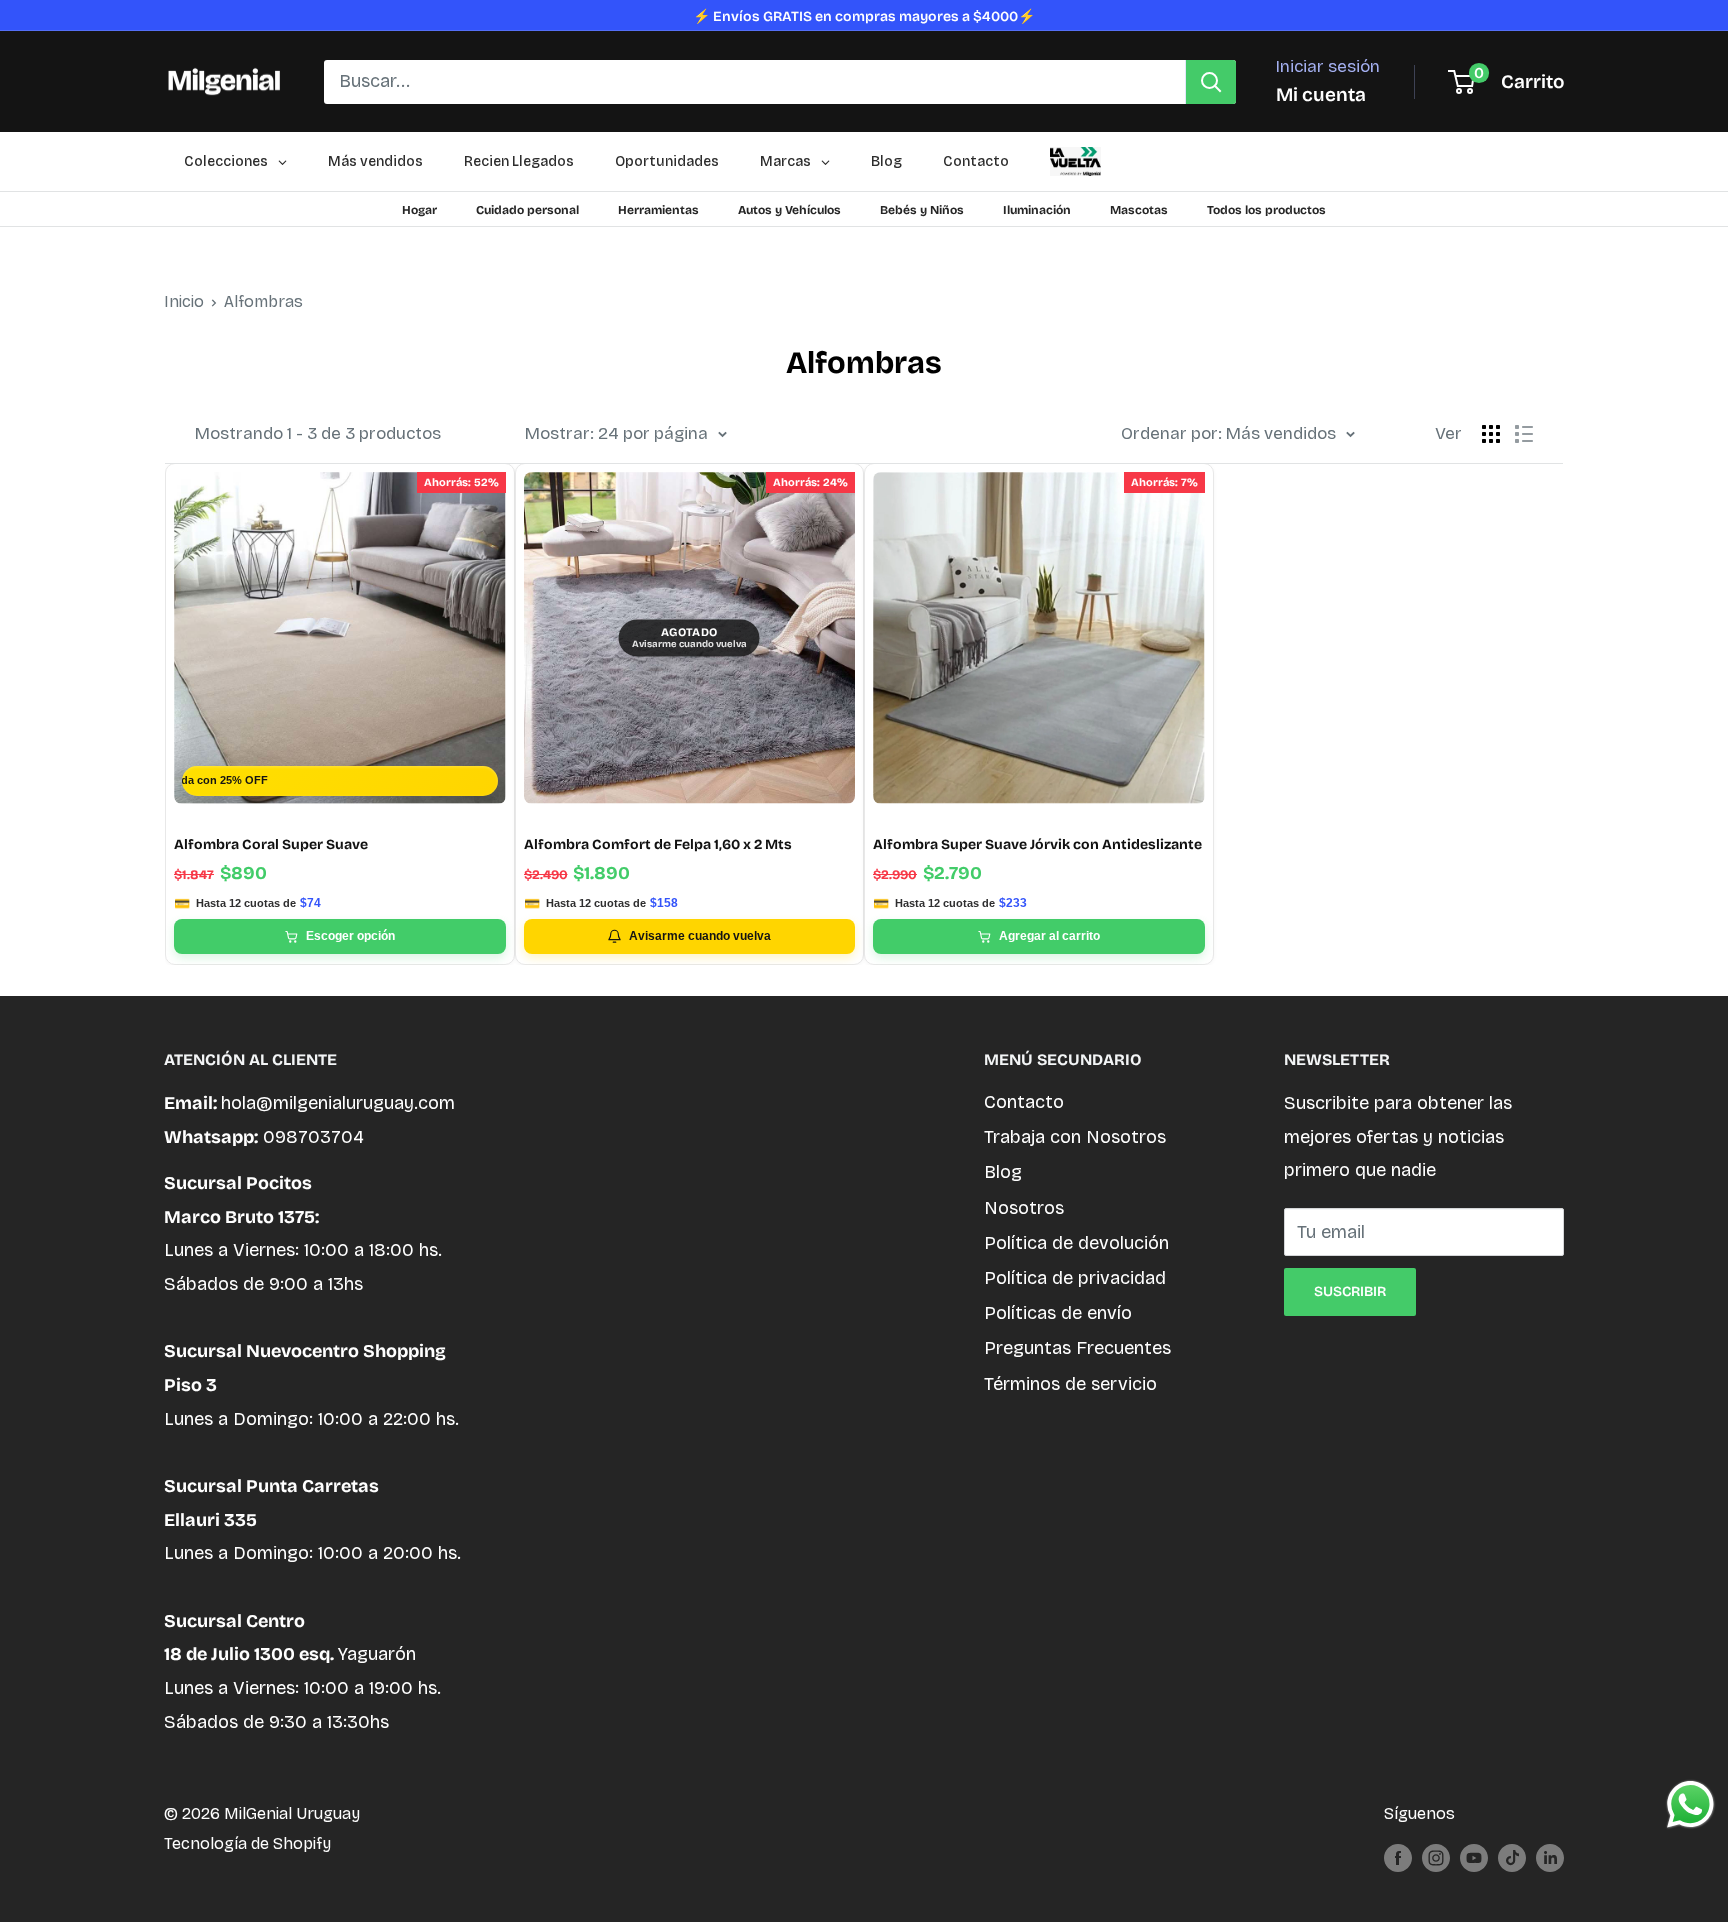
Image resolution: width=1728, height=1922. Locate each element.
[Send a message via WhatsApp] (1690, 1804)
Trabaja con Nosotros (1075, 1137)
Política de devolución (1076, 1243)
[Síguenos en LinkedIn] (1550, 1857)
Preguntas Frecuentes (1077, 1348)
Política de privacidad (1075, 1278)
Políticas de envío (1058, 1313)
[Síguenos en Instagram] (1436, 1857)
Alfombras (263, 301)
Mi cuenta (1321, 94)
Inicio (184, 301)
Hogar (419, 210)
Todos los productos (1266, 210)
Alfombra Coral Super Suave (271, 844)
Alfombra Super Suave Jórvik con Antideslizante (1037, 844)
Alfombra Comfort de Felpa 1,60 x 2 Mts (658, 844)
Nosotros (1024, 1208)
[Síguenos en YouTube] (1474, 1857)
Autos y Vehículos (789, 210)
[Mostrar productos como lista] (1524, 434)
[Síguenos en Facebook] (1398, 1857)
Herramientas (658, 210)
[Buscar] (1211, 82)
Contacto (1024, 1102)
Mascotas (1139, 210)
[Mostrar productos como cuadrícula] (1491, 434)
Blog (1003, 1172)
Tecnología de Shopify (247, 1843)
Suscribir (1350, 1291)
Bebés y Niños (922, 210)
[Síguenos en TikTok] (1512, 1857)
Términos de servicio (1070, 1384)
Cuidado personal (527, 210)
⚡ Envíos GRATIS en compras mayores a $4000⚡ (864, 16)
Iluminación (1037, 210)
